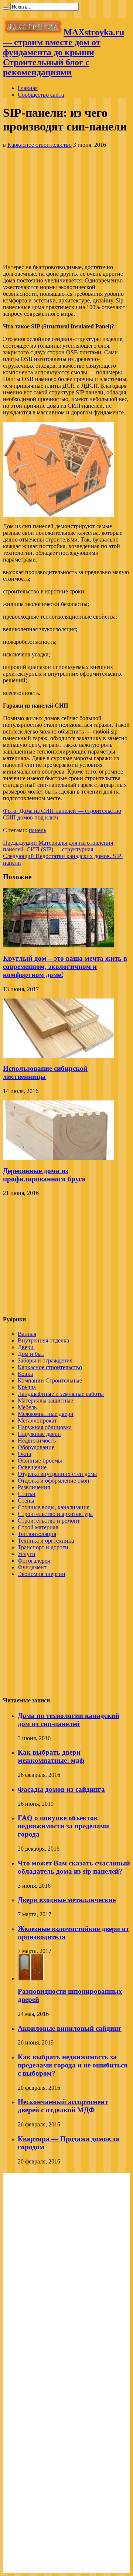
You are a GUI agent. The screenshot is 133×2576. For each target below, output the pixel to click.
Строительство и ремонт (49, 1521)
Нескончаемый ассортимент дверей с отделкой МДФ (63, 2106)
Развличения (34, 1487)
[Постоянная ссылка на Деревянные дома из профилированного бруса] (58, 1158)
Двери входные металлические (67, 1900)
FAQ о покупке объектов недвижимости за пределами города (63, 1826)
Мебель (27, 1407)
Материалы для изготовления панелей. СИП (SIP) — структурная (58, 846)
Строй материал (38, 1527)
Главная (28, 88)
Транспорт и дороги (43, 1547)
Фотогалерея (34, 1561)
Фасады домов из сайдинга (61, 1789)
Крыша (27, 1387)
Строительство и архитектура (55, 1514)
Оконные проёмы (40, 1461)
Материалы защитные (45, 1400)
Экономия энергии (42, 1574)
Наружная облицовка (45, 1427)
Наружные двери (39, 1434)
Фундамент (32, 1567)
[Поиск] (6, 9)
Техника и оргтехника (46, 1541)
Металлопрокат (37, 1421)
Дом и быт (31, 1354)
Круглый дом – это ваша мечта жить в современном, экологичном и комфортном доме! (65, 966)
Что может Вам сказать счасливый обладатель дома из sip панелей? (74, 1867)
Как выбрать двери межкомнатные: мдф (51, 1756)
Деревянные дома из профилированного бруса (44, 1175)
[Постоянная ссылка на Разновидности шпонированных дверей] (31, 1978)
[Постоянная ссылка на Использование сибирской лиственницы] (58, 1056)
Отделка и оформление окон (54, 1481)
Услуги (27, 1554)
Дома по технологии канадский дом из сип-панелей (69, 1720)
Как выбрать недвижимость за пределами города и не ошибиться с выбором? (73, 2065)
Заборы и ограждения (45, 1360)
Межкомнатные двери (46, 1414)
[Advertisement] (66, 206)
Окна (24, 1454)
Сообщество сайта (41, 95)
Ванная (27, 1334)
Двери (26, 1347)
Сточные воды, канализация (54, 1507)
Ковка (25, 1374)
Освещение (32, 1467)
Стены (26, 1501)
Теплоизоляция (37, 1534)
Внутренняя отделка (43, 1340)
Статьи (27, 1494)
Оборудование (36, 1447)
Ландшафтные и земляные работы (61, 1394)
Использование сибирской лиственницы (45, 1072)
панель (37, 830)
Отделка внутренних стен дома (57, 1474)
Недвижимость (37, 1441)
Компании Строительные (50, 1380)
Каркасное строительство (40, 145)
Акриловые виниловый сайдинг (70, 2028)
